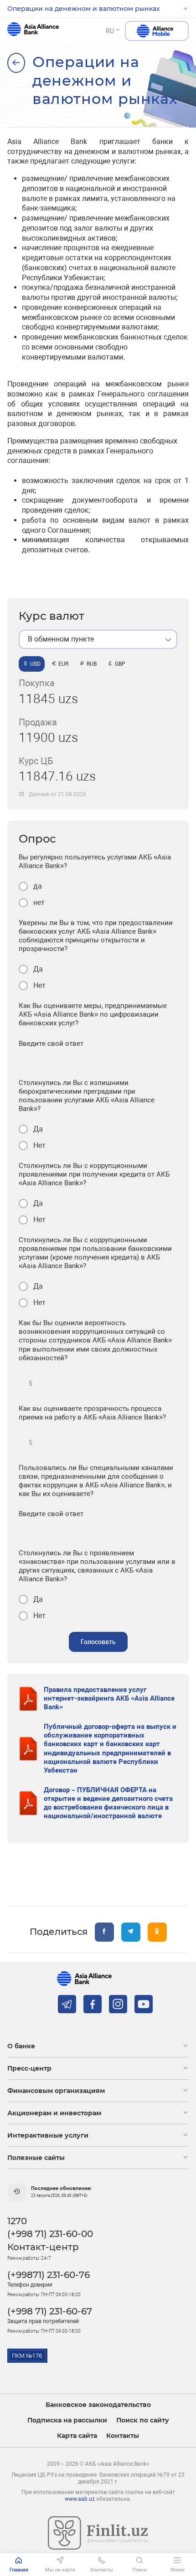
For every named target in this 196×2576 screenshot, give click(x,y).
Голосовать (98, 1642)
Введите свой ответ (51, 1044)
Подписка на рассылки (67, 2420)
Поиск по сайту (143, 2420)
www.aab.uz (80, 2499)
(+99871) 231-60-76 (49, 2275)
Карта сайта (77, 2436)
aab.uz (33, 31)
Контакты (123, 2436)
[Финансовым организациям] (16, 63)
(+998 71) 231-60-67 (50, 2311)
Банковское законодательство (98, 2405)
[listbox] (98, 639)
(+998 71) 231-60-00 (50, 2234)
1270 (17, 2221)
